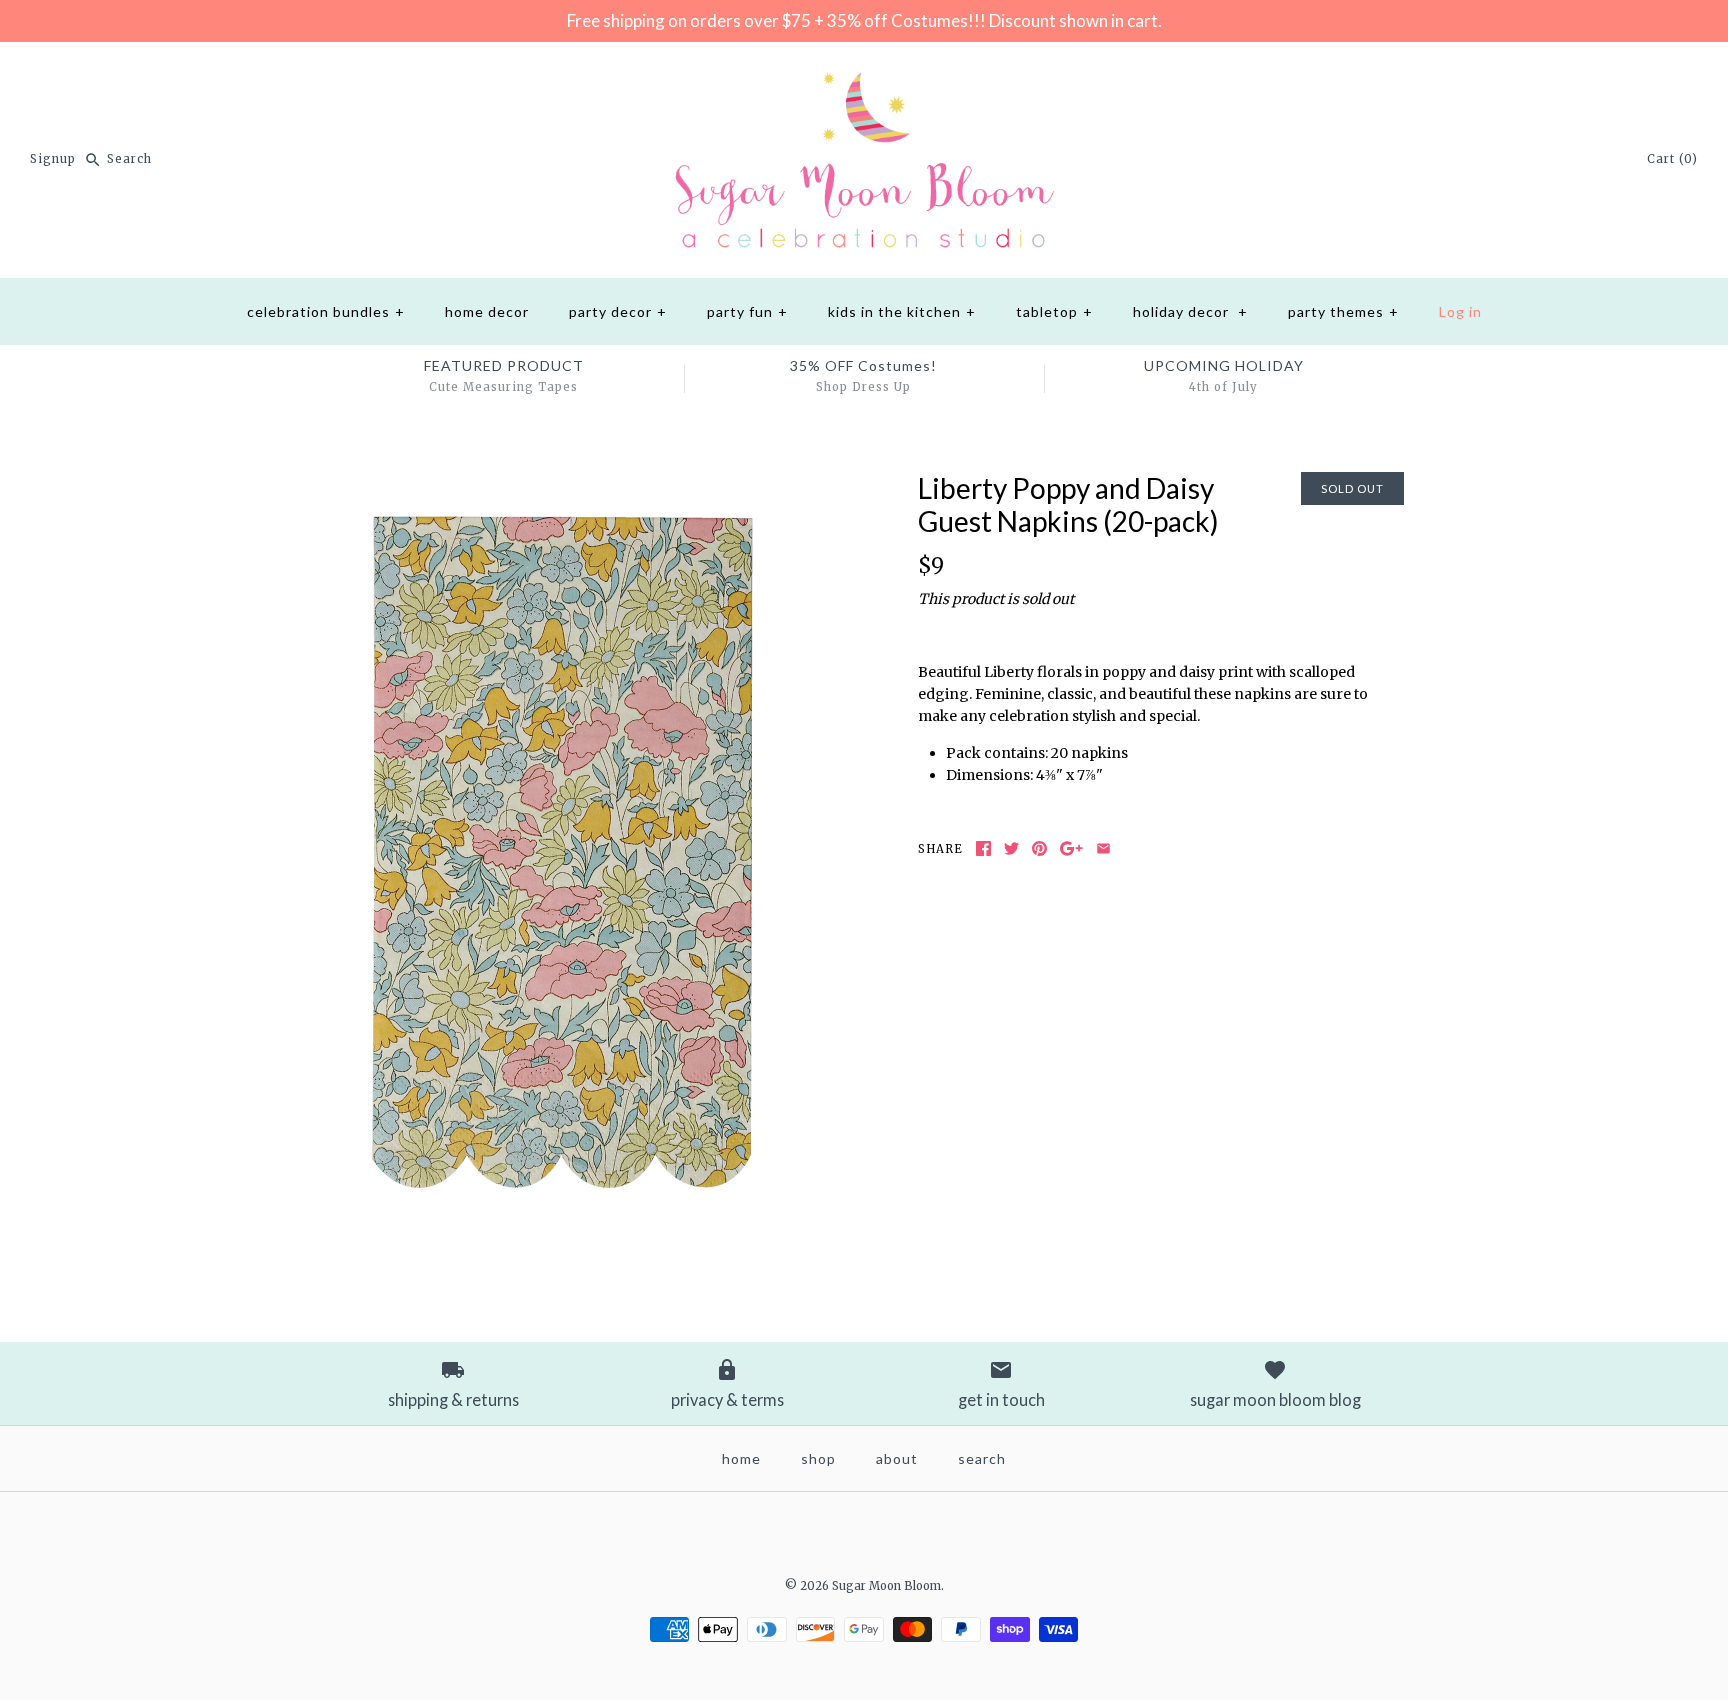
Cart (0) (1672, 159)
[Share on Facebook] (983, 848)
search (982, 1458)
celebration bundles (326, 311)
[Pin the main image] (1039, 848)
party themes (1343, 311)
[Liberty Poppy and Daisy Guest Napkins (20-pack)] (567, 483)
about (897, 1458)
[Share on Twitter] (1011, 848)
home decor (487, 311)
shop (818, 1458)
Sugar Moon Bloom (886, 1586)
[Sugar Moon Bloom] (864, 73)
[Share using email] (1103, 848)
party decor (618, 311)
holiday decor (1190, 311)
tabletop (1054, 311)
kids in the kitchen (902, 311)
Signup (53, 159)
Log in (1460, 311)
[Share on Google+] (1071, 848)
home (741, 1458)
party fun (747, 311)
